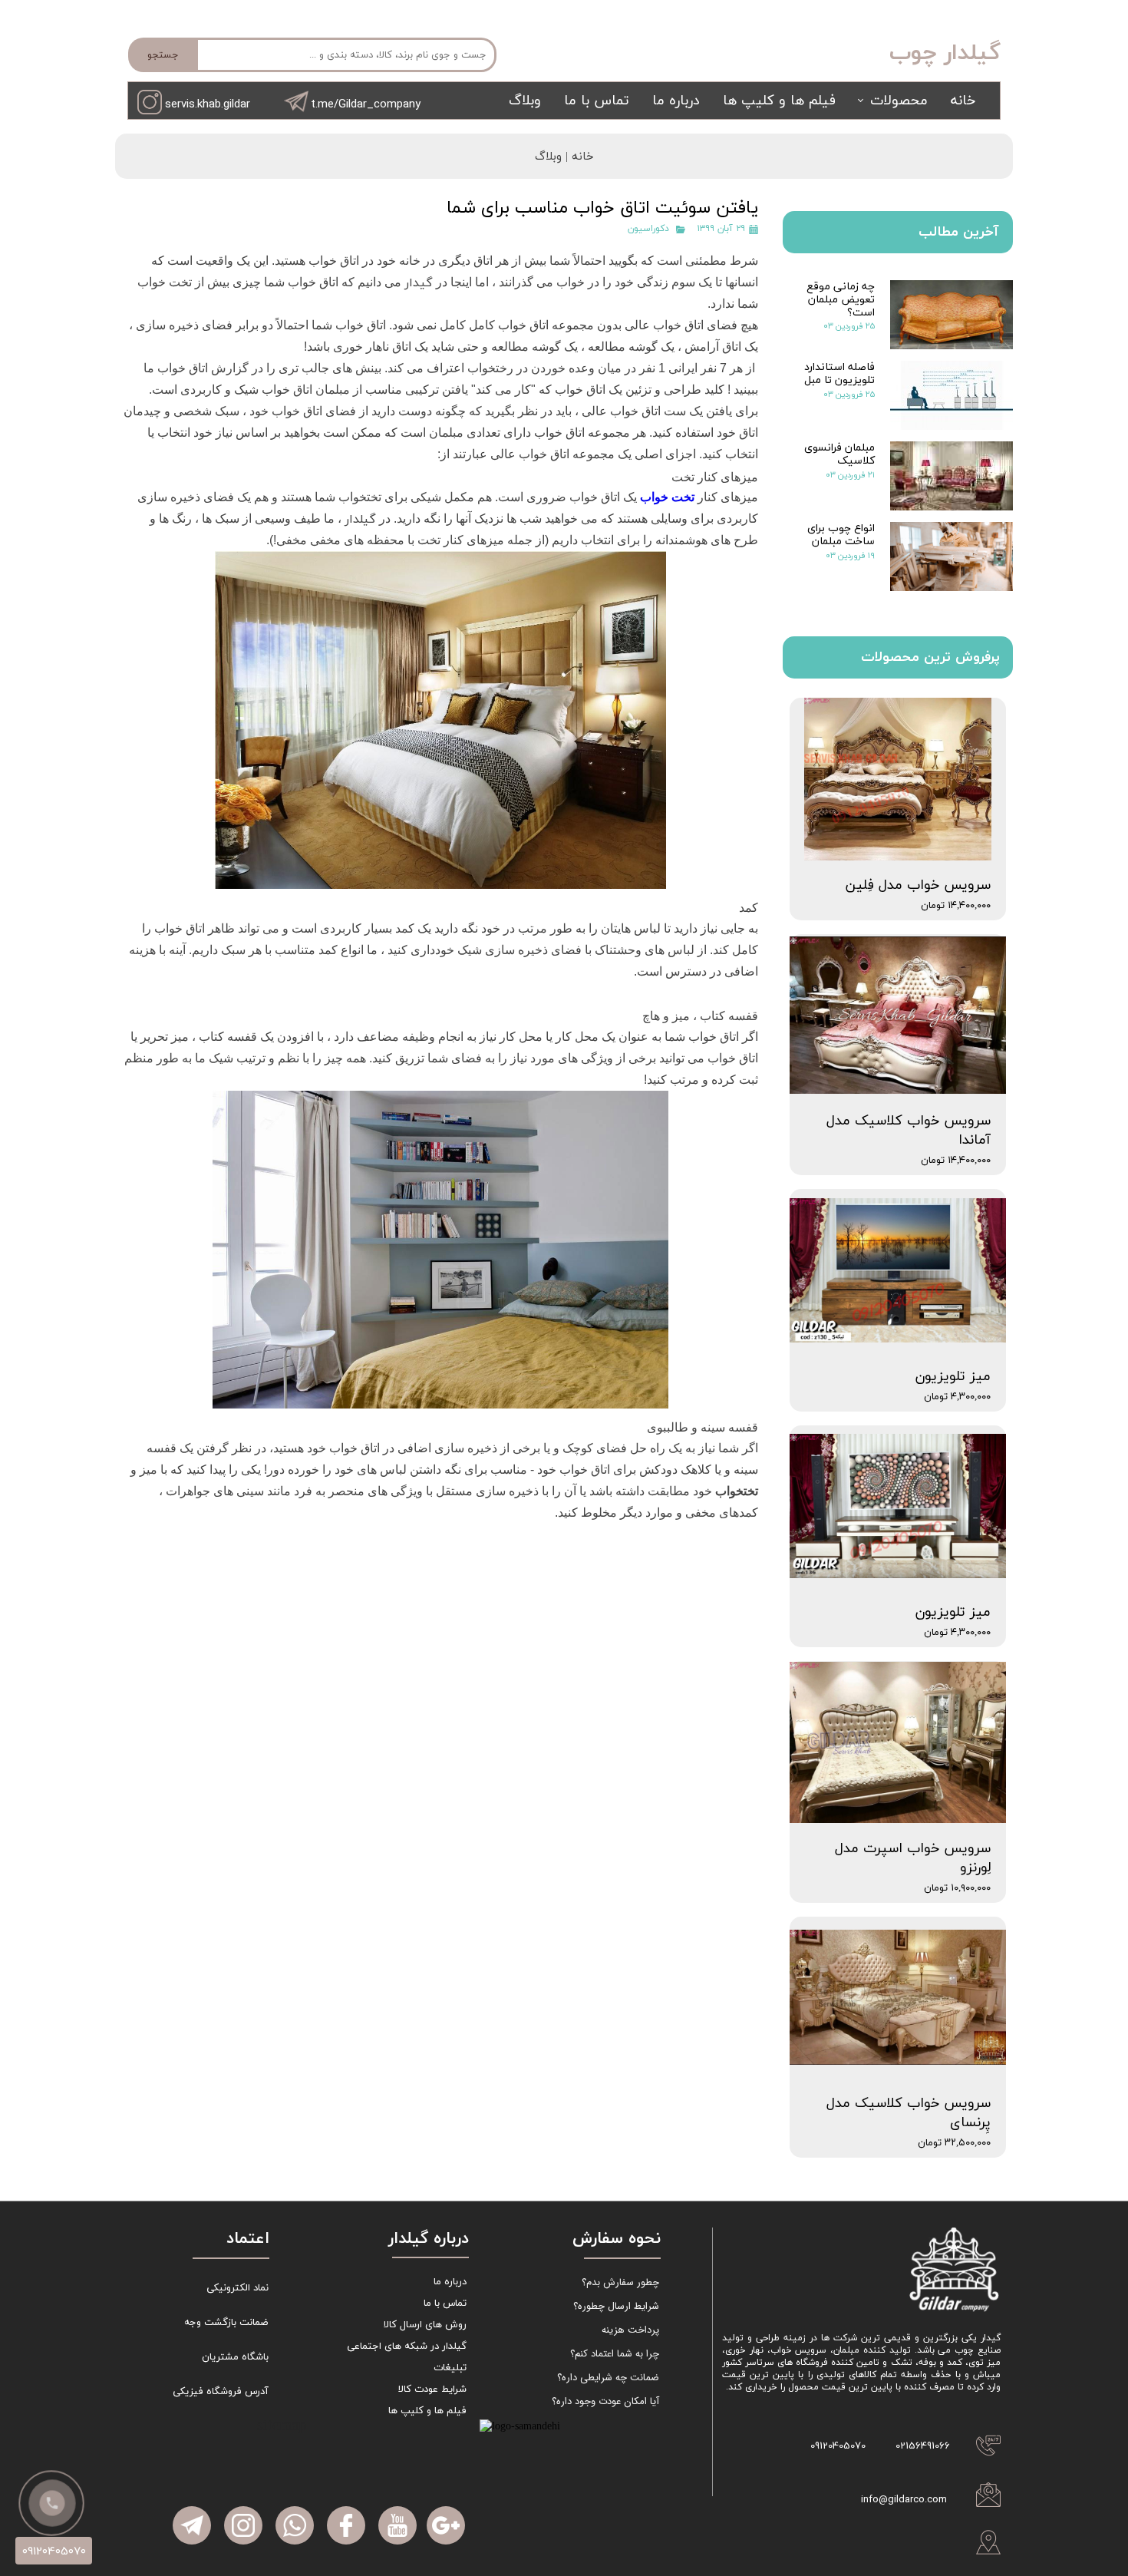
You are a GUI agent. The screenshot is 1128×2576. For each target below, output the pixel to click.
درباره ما (676, 101)
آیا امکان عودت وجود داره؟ (605, 2401)
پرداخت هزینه (630, 2330)
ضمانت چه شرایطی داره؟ (608, 2378)
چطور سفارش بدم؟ (620, 2282)
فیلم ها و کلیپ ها (779, 101)
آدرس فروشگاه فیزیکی (221, 2392)
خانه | (578, 157)
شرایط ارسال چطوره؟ (616, 2306)
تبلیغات (450, 2368)
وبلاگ (525, 101)
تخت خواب (667, 497)
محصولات (899, 101)
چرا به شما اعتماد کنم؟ (615, 2354)
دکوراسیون (648, 229)
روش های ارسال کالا (425, 2325)
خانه (963, 101)
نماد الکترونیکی (237, 2288)
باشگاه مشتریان (235, 2357)
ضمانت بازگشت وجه (226, 2323)
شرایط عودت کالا (432, 2389)
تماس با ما (597, 101)
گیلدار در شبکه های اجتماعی (407, 2346)
